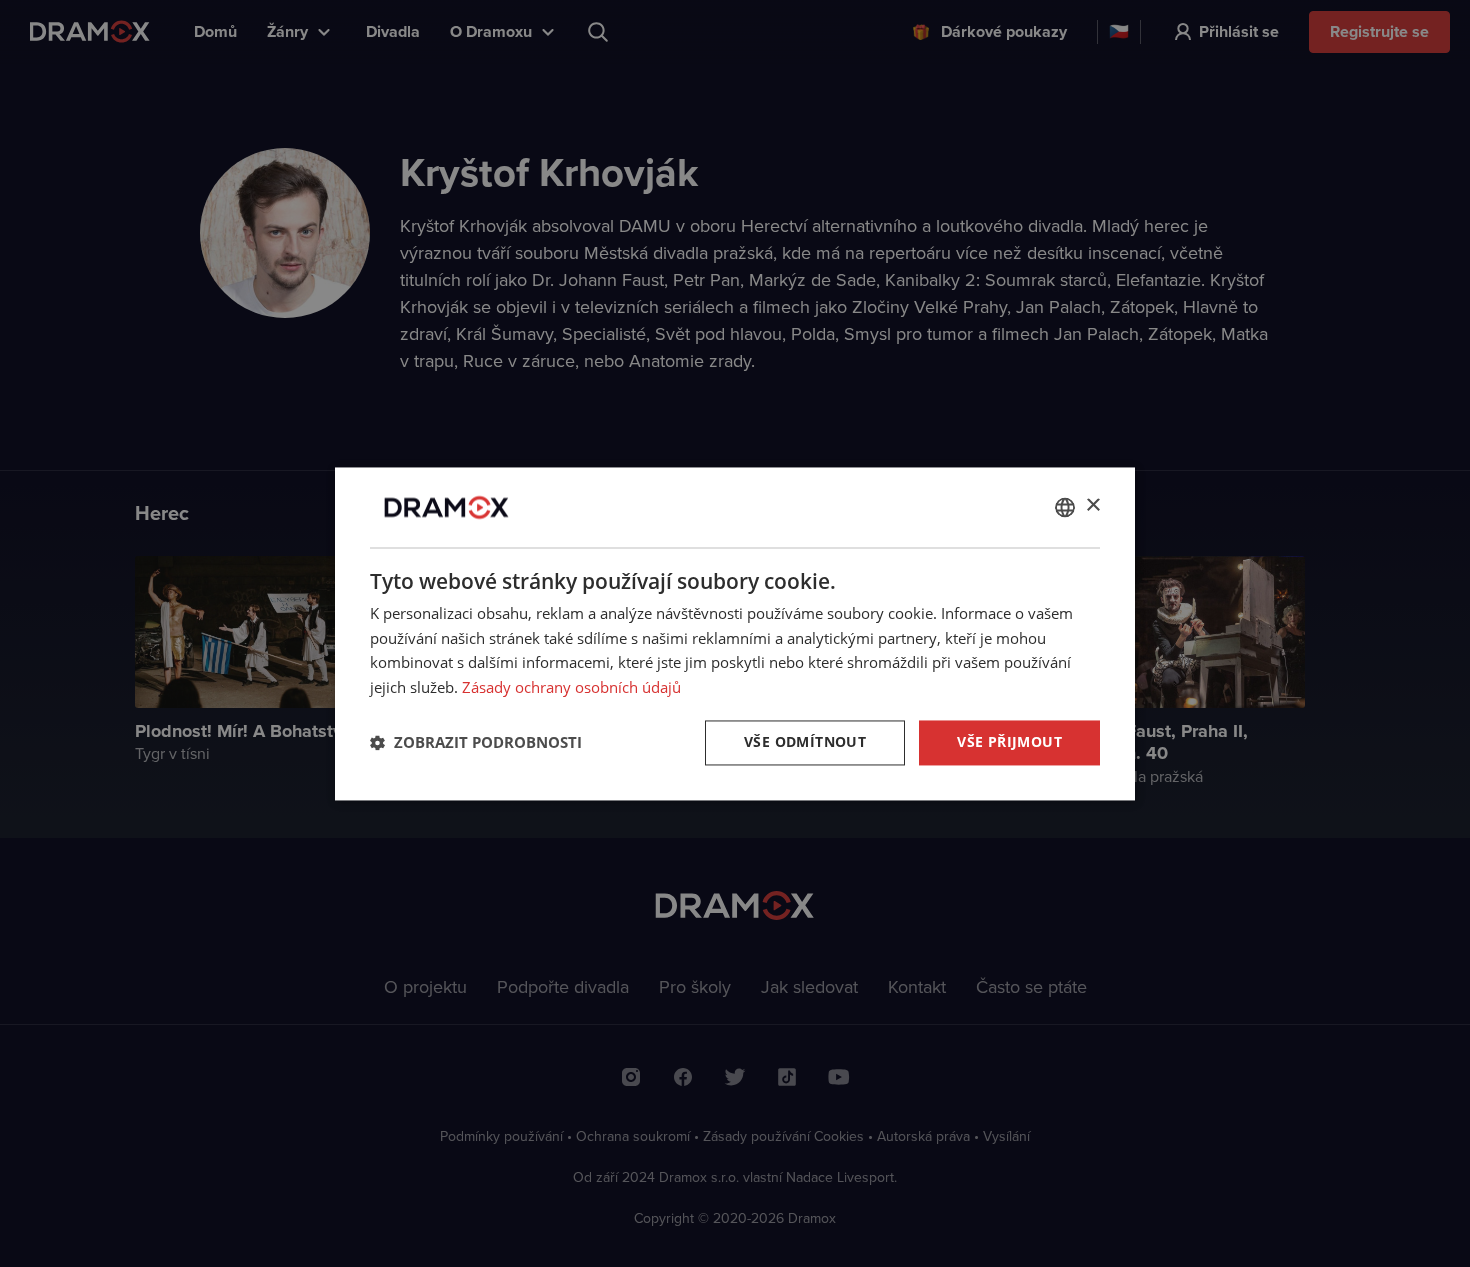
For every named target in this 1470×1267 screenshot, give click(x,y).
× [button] (1092, 505)
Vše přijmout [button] (1009, 741)
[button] (476, 743)
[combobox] (1065, 507)
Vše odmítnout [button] (805, 741)
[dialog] (735, 633)
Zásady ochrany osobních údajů (571, 688)
